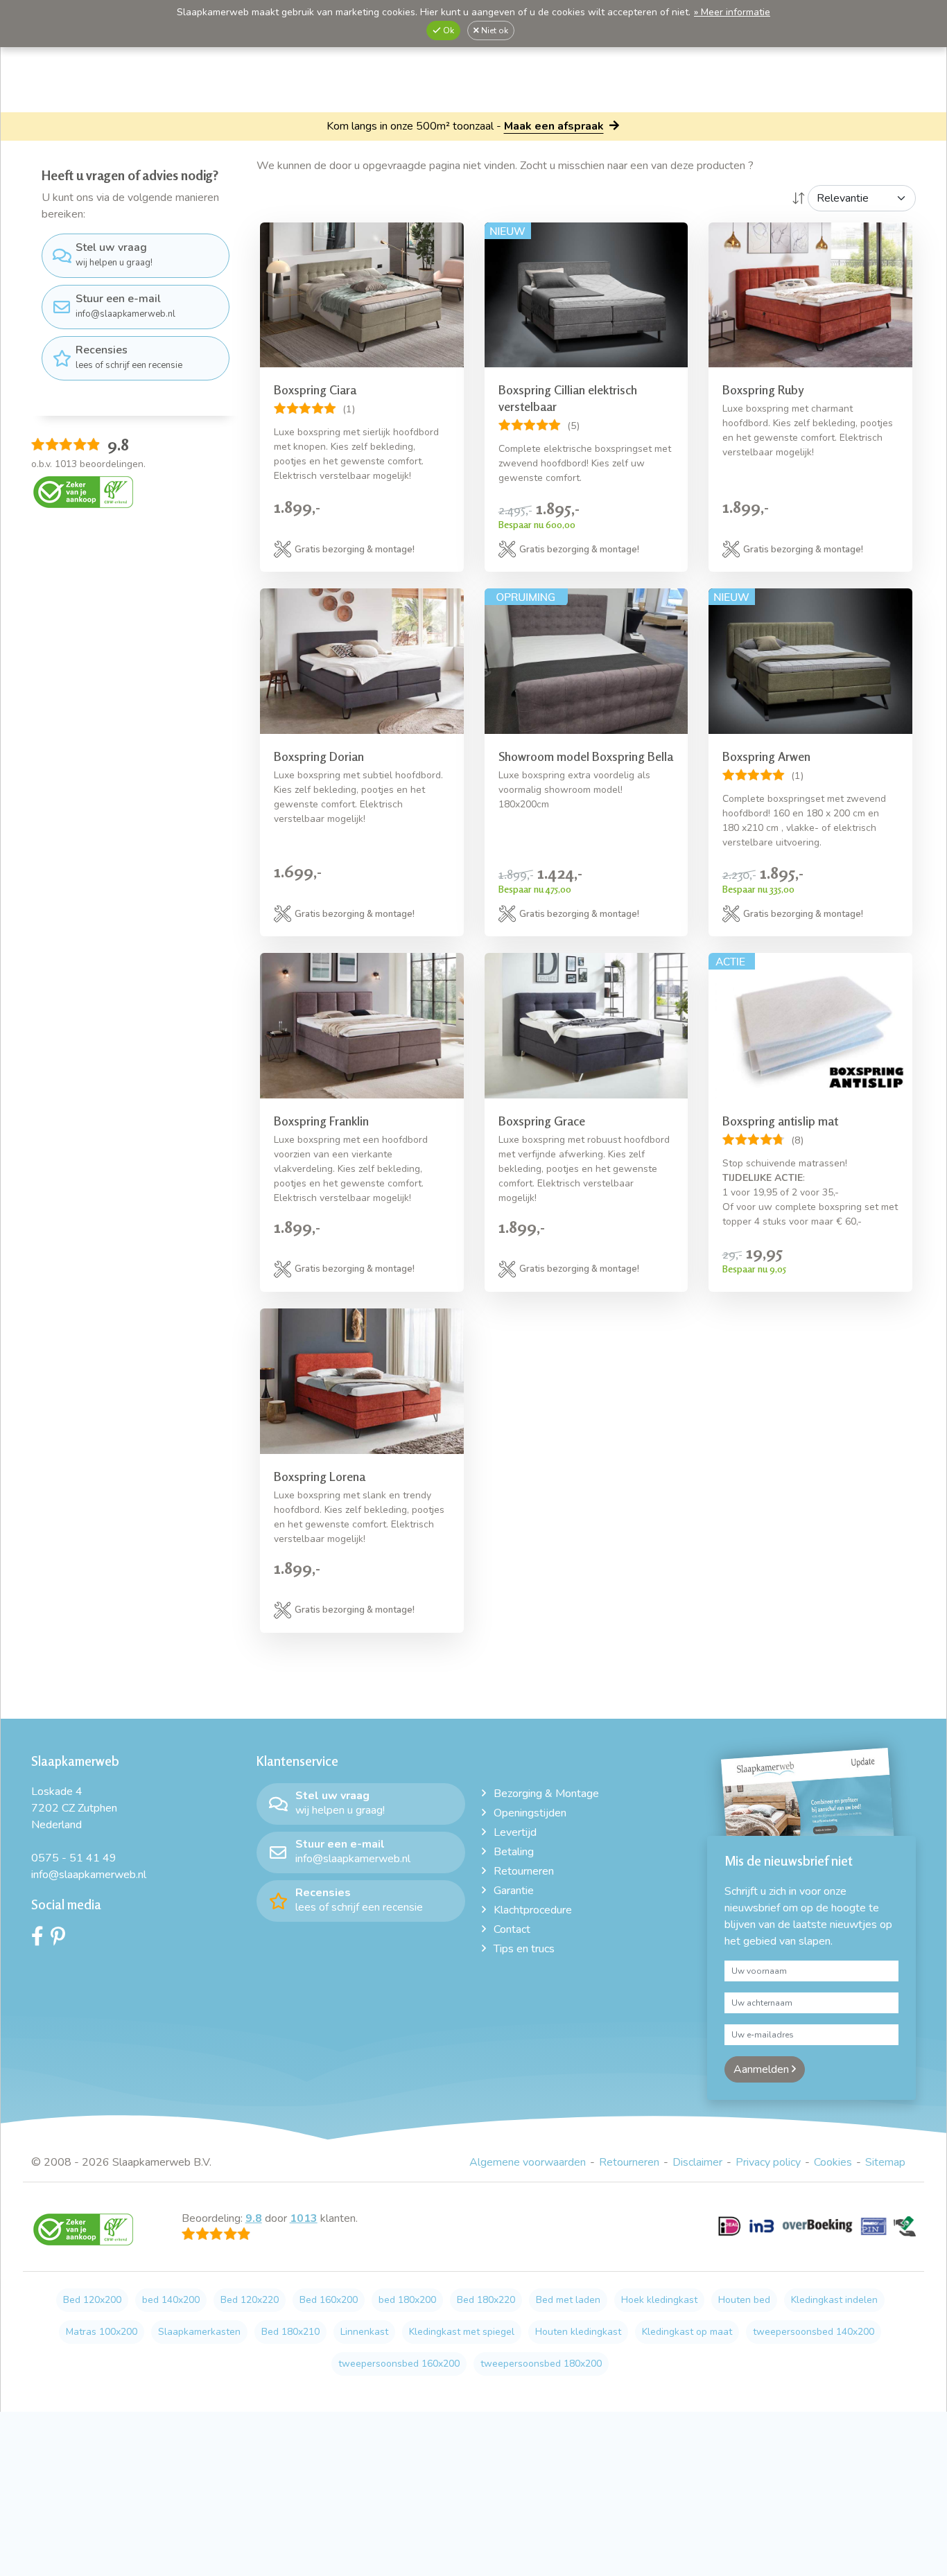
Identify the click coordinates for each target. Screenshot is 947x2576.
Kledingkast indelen (834, 2300)
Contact (512, 1929)
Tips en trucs (524, 1949)
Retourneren (524, 1871)
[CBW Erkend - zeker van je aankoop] (83, 491)
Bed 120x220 (250, 2300)
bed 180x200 (407, 2300)
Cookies (833, 2162)
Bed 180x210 (290, 2332)
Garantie (514, 1891)
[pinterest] (61, 1940)
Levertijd (515, 1832)
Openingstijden (530, 1813)
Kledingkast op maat (687, 2332)
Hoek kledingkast (659, 2300)
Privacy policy (768, 2162)
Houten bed (744, 2300)
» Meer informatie (732, 12)
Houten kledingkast (578, 2332)
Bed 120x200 (92, 2300)
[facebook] (41, 1940)
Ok (448, 30)
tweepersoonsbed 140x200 (814, 2332)
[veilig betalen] (817, 2234)
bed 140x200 (171, 2300)
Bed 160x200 (329, 2300)
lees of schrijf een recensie (129, 357)
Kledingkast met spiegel (462, 2332)
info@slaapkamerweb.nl (125, 306)
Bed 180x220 (486, 2300)
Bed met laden (568, 2300)
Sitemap (885, 2162)
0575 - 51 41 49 (74, 1858)
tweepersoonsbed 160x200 (399, 2364)
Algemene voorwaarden (528, 2162)
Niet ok (494, 30)
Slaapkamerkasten (199, 2332)
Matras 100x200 (102, 2332)
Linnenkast (364, 2332)
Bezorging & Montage (546, 1794)
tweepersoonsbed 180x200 (541, 2364)
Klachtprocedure (533, 1910)
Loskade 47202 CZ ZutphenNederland (74, 1808)
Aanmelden (763, 2069)
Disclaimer (697, 2162)
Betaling (514, 1852)
